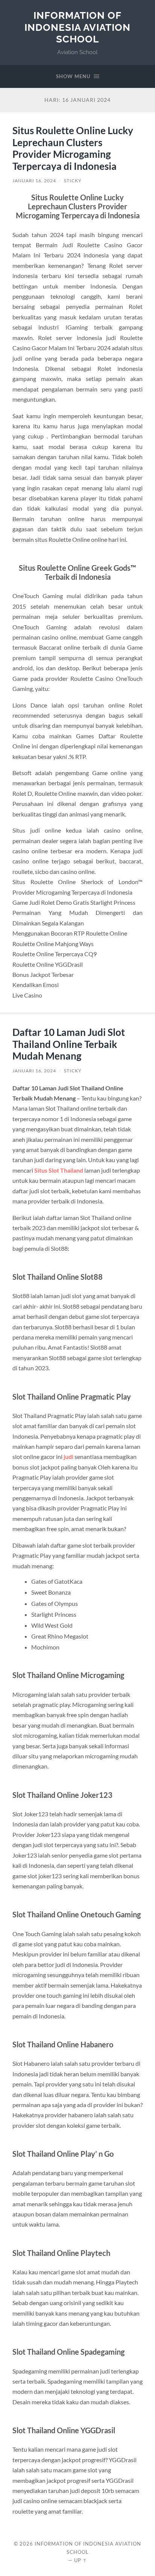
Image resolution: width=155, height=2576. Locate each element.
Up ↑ (81, 2560)
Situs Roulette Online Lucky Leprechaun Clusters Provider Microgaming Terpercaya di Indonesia (73, 148)
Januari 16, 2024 (34, 181)
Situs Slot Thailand (59, 1170)
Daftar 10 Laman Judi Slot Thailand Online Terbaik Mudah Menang (69, 1044)
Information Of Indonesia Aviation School (77, 27)
